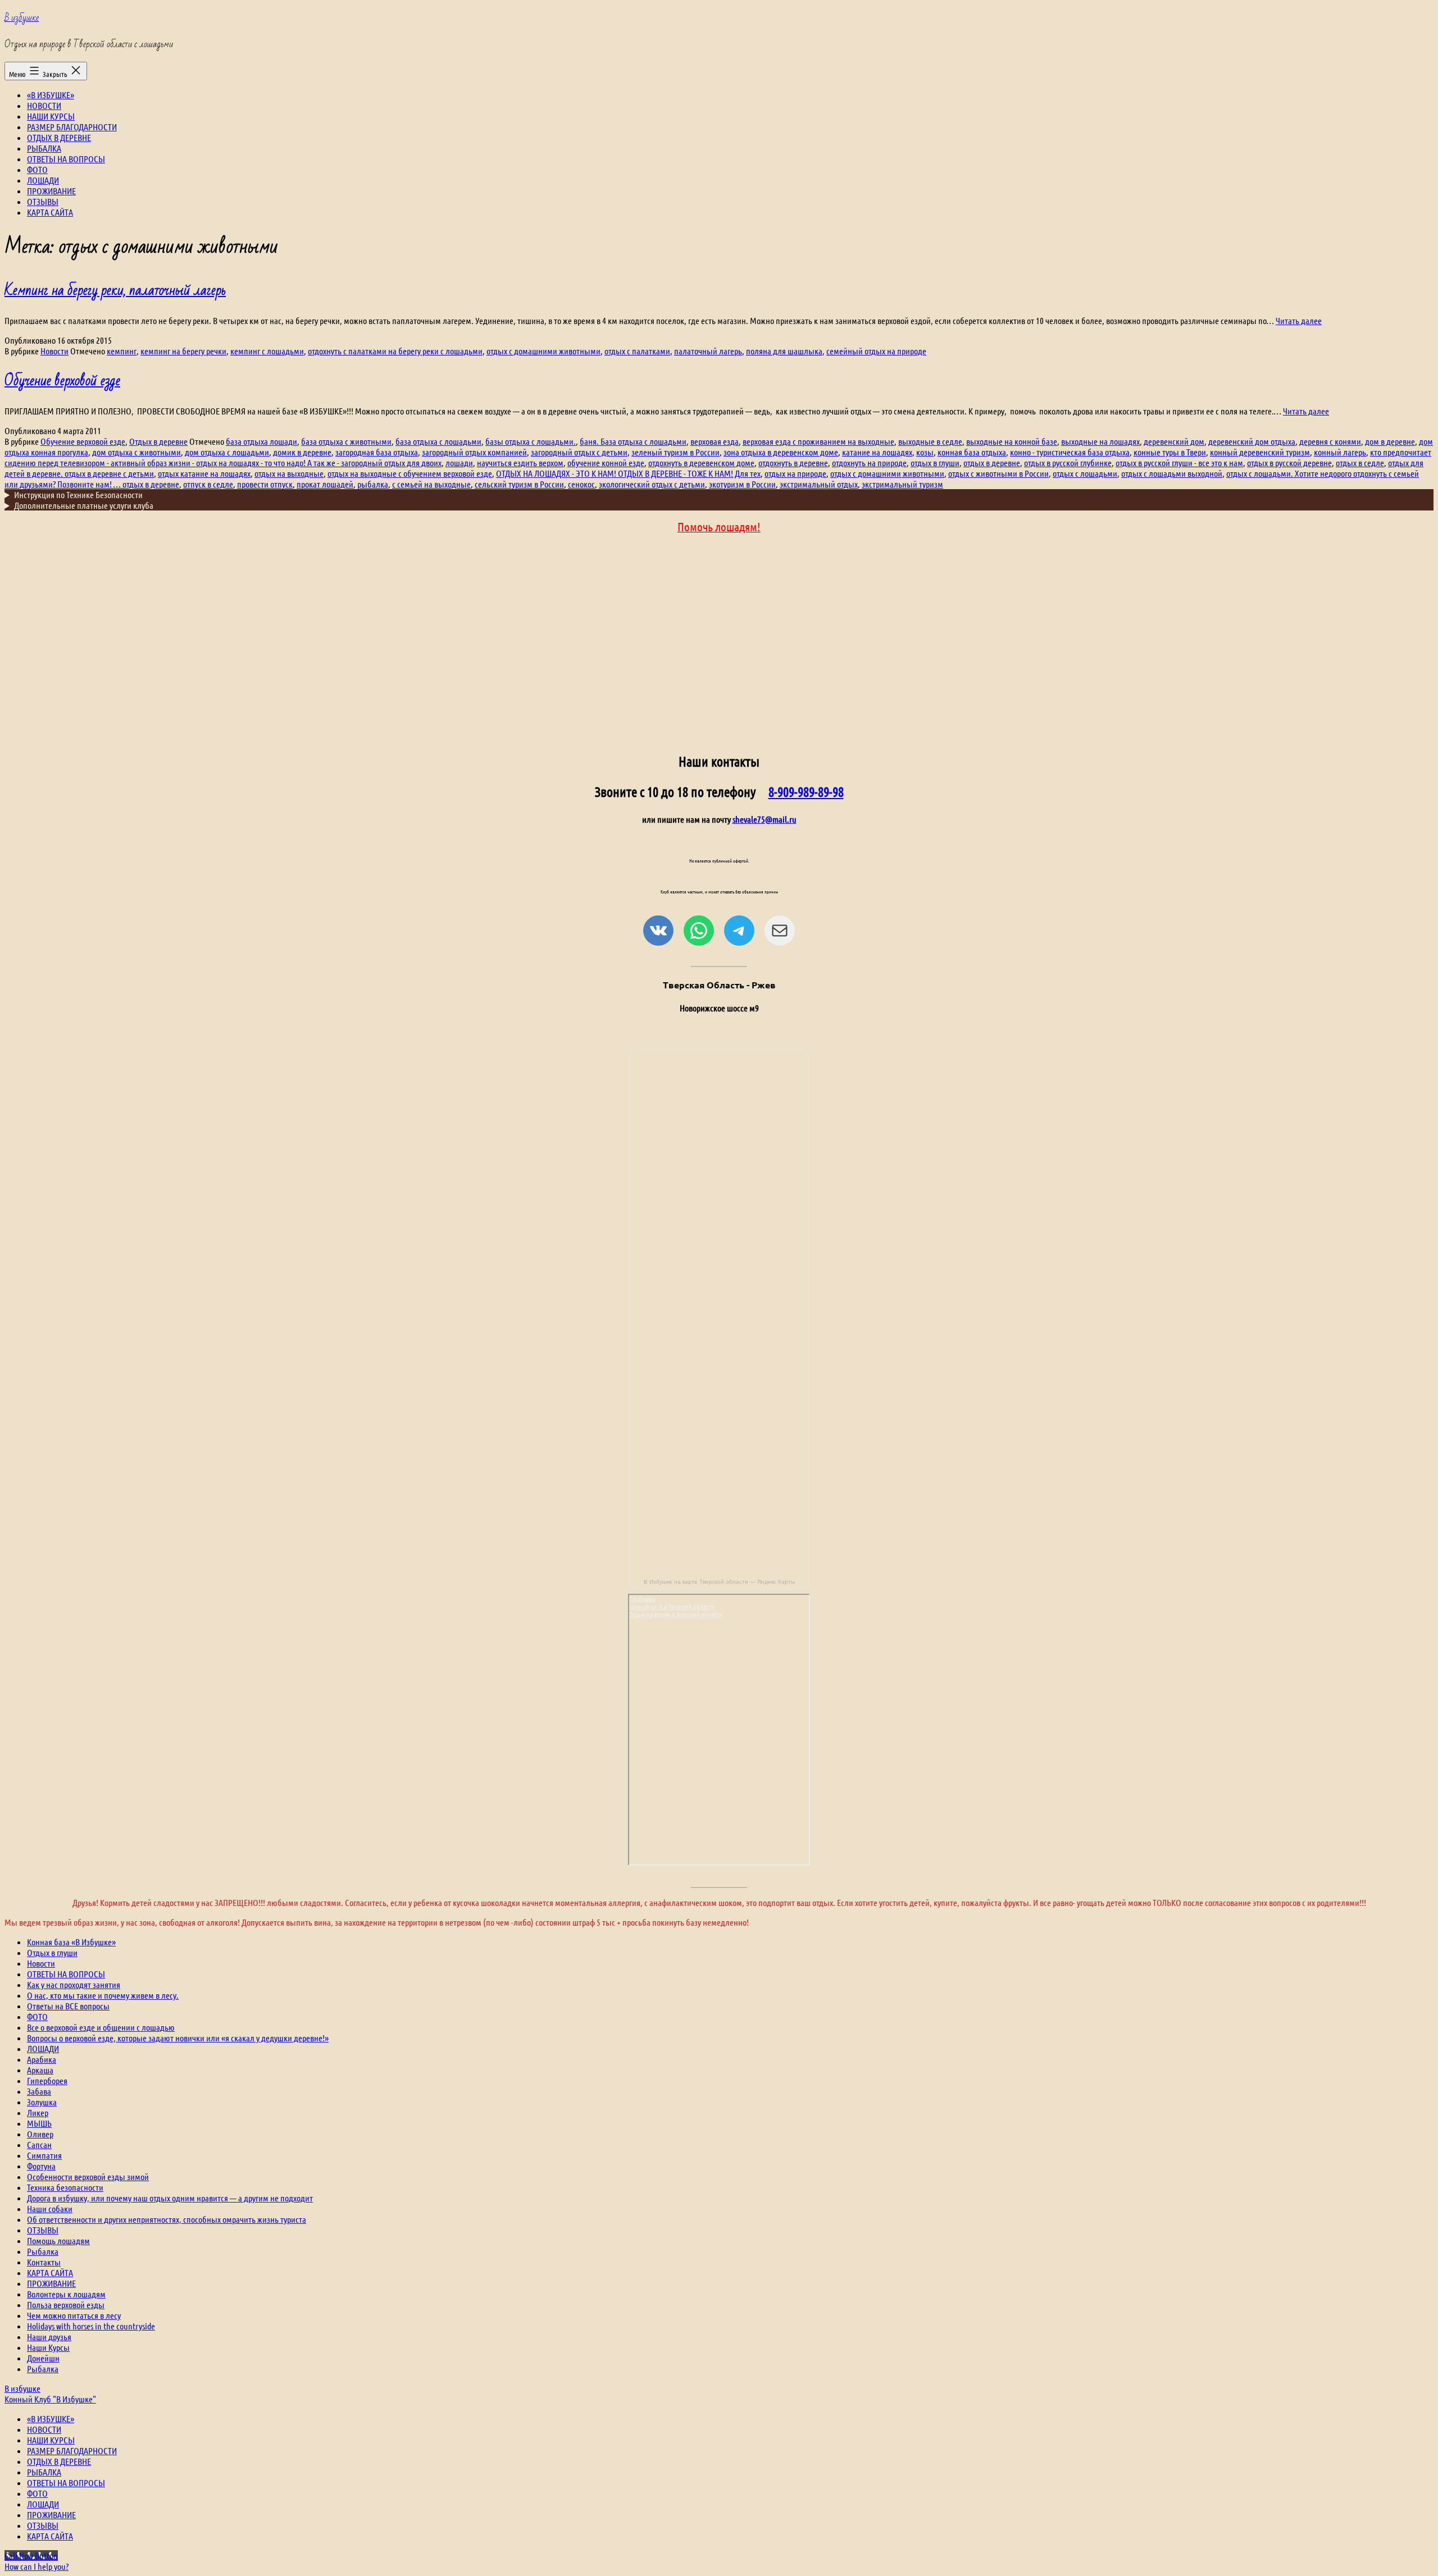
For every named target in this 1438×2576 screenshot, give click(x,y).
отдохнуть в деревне (793, 462)
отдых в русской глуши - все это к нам (1179, 462)
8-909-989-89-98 (806, 792)
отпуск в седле (208, 484)
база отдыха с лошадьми (438, 441)
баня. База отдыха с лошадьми (633, 441)
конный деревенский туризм (1260, 452)
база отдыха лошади (261, 441)
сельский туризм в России (519, 484)
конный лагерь (1340, 452)
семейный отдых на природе (876, 351)
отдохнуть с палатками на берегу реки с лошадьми (395, 351)
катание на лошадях (877, 452)
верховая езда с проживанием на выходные (818, 441)
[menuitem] (51, 2418)
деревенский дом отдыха (1252, 441)
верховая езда (715, 441)
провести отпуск (265, 484)
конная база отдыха (972, 452)
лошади (459, 462)
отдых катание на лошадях (204, 473)
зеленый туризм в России (675, 452)
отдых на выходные (289, 473)
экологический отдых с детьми (652, 484)
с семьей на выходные (431, 484)
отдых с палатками (637, 351)
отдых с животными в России (998, 473)
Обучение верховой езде (62, 381)
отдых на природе (795, 473)
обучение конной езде (606, 462)
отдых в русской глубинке (1068, 462)
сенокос (581, 484)
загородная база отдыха (377, 452)
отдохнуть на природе (869, 462)
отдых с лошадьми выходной (1172, 473)
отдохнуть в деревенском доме (701, 462)
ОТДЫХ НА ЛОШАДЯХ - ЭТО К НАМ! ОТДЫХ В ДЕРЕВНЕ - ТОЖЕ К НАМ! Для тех (628, 473)
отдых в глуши (935, 462)
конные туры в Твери (1170, 452)
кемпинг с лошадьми (267, 351)
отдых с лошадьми (1085, 473)
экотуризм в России (742, 484)
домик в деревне (302, 452)
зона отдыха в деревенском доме (781, 452)
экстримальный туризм (902, 484)
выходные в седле (930, 441)
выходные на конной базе (1012, 441)
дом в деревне (1390, 441)
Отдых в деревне (158, 441)
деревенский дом (1174, 441)
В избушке (22, 18)
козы (925, 452)
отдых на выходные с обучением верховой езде (410, 473)
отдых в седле (1360, 462)
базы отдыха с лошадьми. (531, 441)
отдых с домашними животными (543, 351)
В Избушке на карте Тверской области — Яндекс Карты (719, 1582)
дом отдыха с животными (136, 452)
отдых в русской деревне (1289, 462)
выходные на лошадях (1100, 441)
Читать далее (1299, 320)
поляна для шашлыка (784, 351)
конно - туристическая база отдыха (1070, 452)
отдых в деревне (992, 462)
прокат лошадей (325, 484)
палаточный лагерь (708, 351)
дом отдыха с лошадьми (227, 452)
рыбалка (373, 484)
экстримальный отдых (819, 484)
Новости (54, 351)
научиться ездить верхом (520, 462)
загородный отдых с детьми (579, 452)
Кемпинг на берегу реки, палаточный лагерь (115, 290)
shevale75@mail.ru (764, 819)
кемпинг (122, 351)
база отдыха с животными (346, 441)
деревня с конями (1330, 441)
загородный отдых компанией (474, 452)
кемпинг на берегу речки (183, 351)
